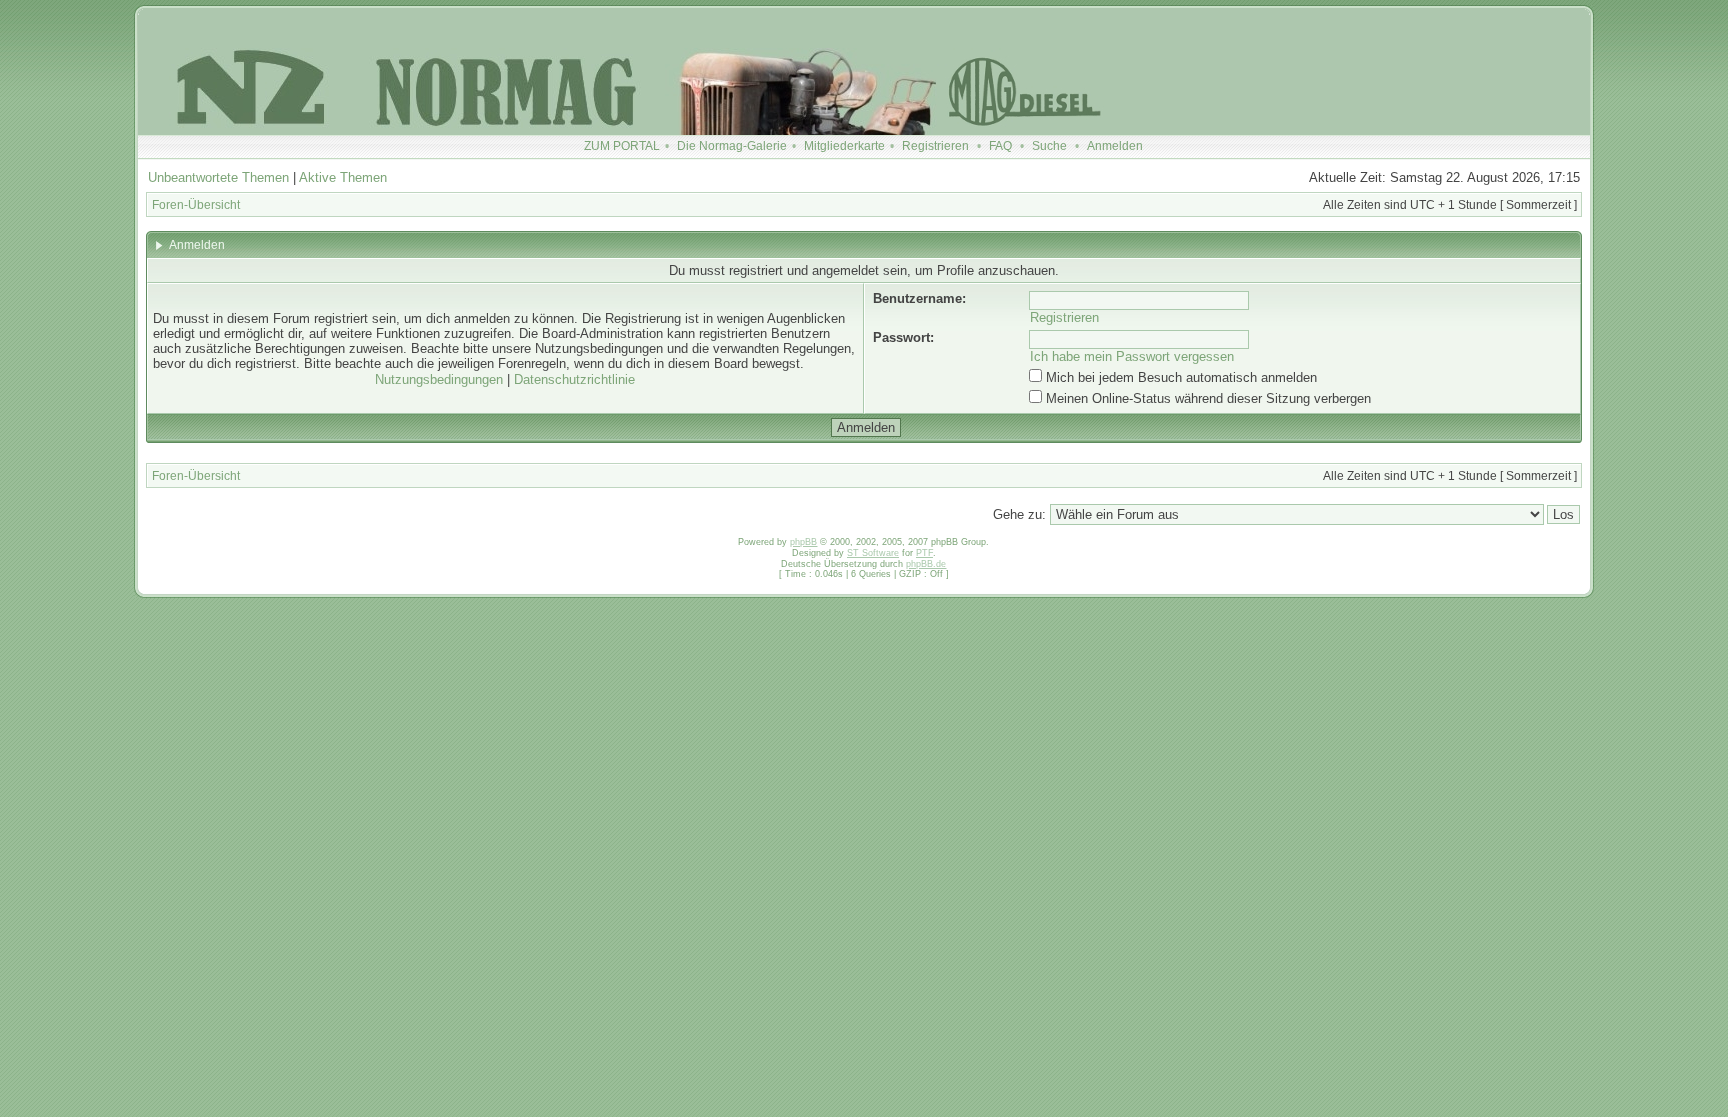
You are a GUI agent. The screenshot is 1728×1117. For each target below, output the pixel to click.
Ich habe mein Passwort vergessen (1132, 356)
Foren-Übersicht (196, 205)
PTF (924, 553)
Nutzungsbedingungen (439, 379)
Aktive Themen (343, 177)
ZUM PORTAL (622, 146)
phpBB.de (926, 564)
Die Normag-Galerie (732, 146)
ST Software (873, 553)
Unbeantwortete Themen (218, 177)
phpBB (803, 542)
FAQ (1000, 146)
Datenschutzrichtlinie (574, 379)
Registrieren (935, 146)
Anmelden (1115, 146)
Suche (1049, 146)
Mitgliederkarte (844, 146)
